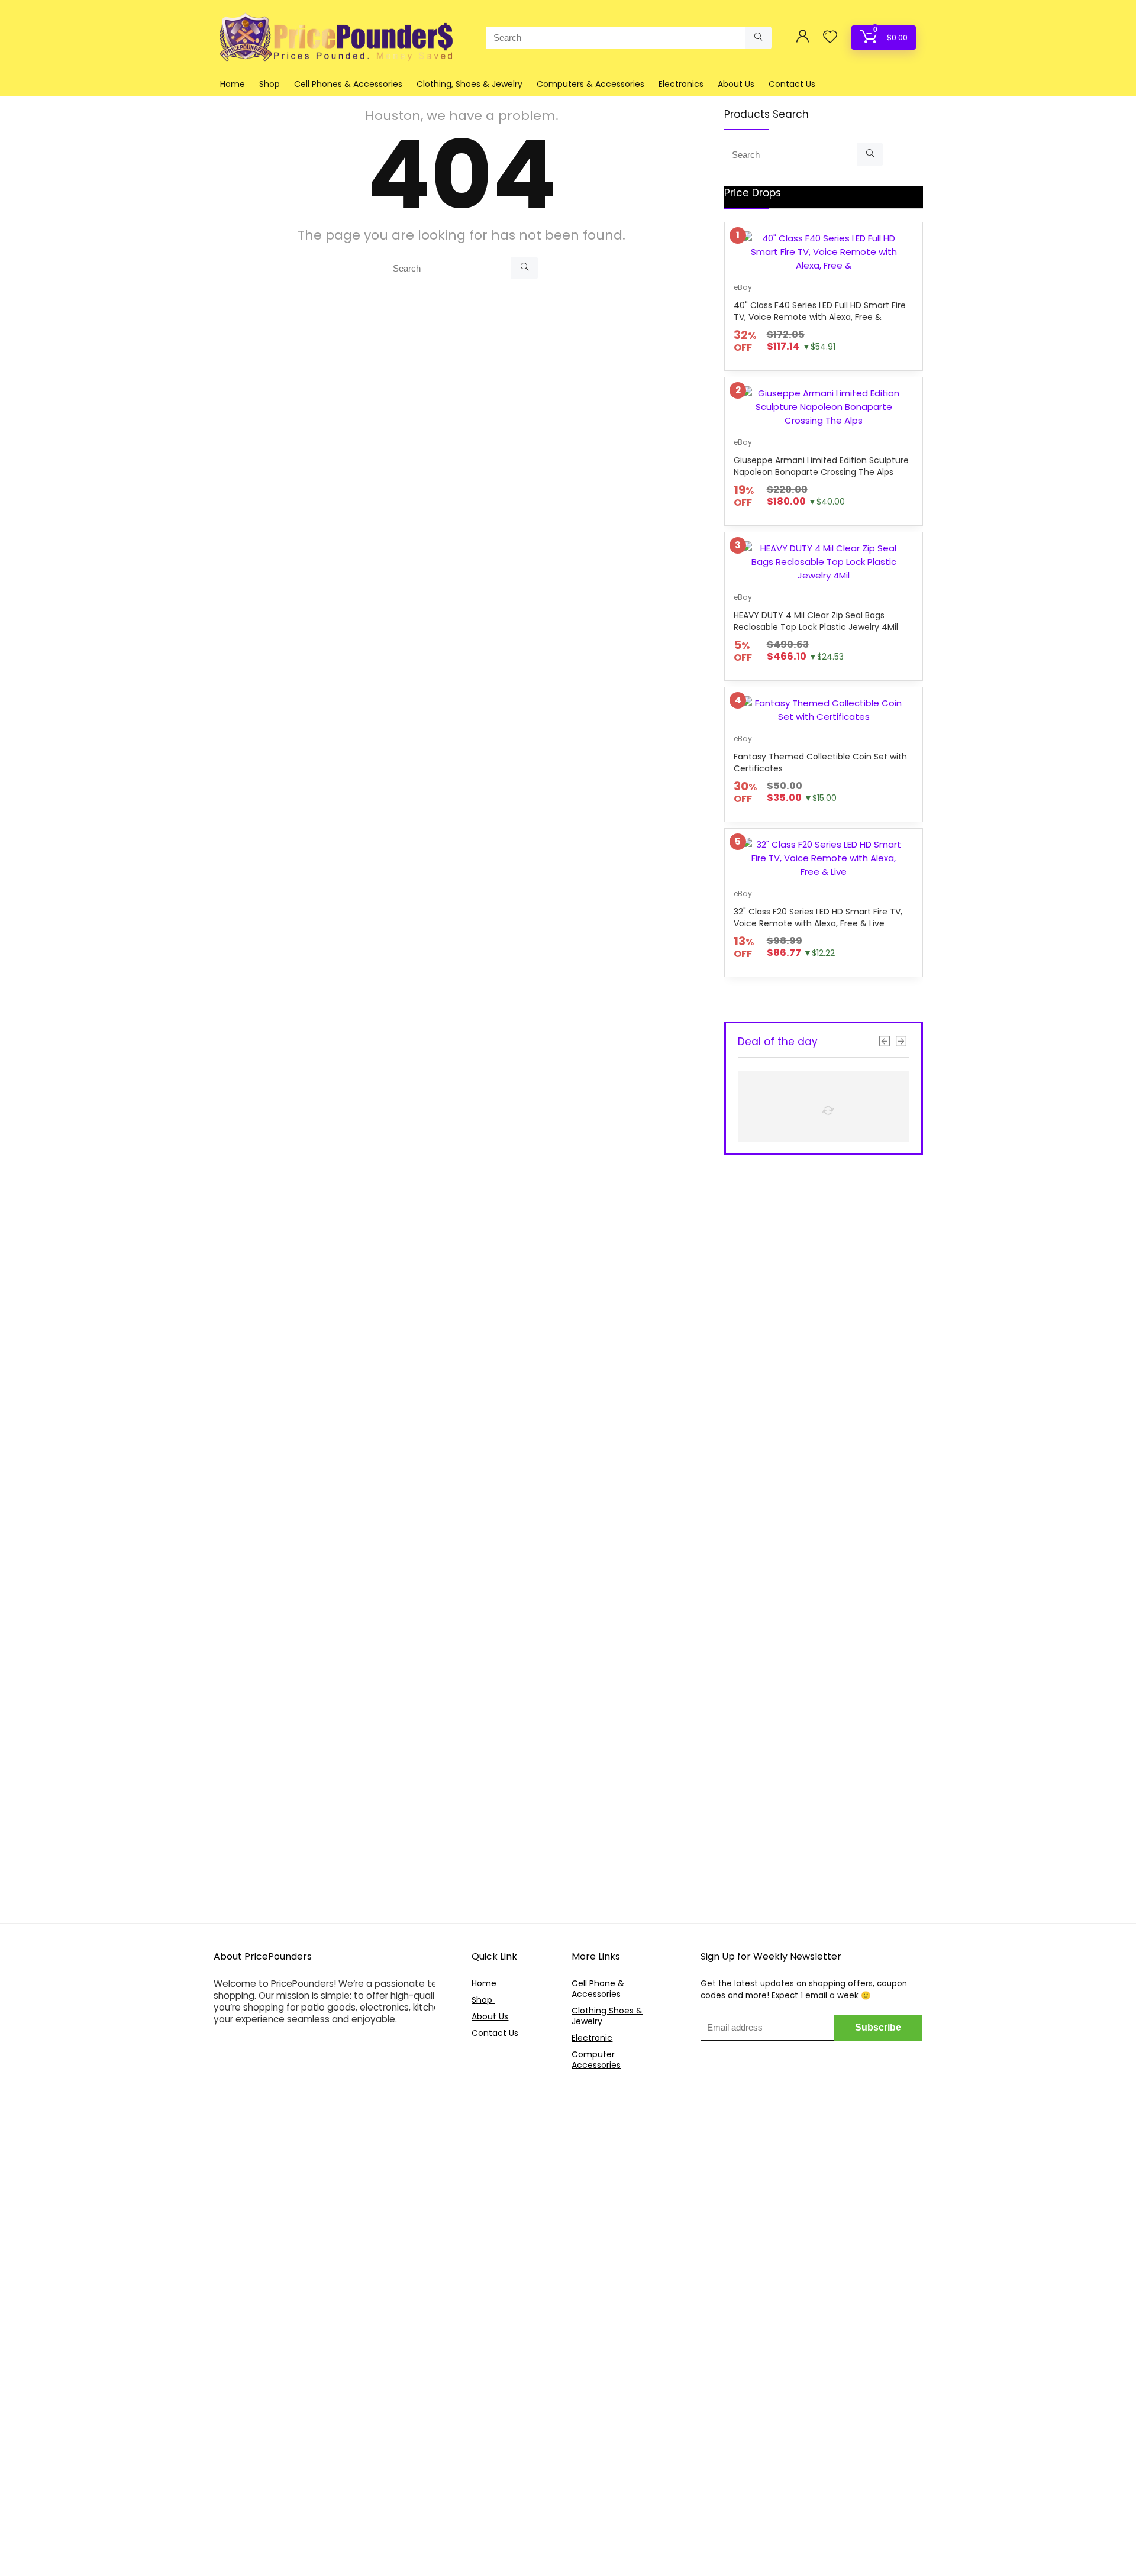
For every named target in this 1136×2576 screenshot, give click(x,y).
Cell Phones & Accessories (348, 84)
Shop (270, 84)
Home (233, 84)
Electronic (592, 2038)
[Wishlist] (830, 38)
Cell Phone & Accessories (598, 1989)
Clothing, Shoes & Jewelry (469, 84)
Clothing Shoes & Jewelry (607, 2016)
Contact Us (792, 84)
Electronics (681, 84)
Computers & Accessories (590, 84)
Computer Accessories (596, 2060)
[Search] (758, 38)
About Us (736, 84)
